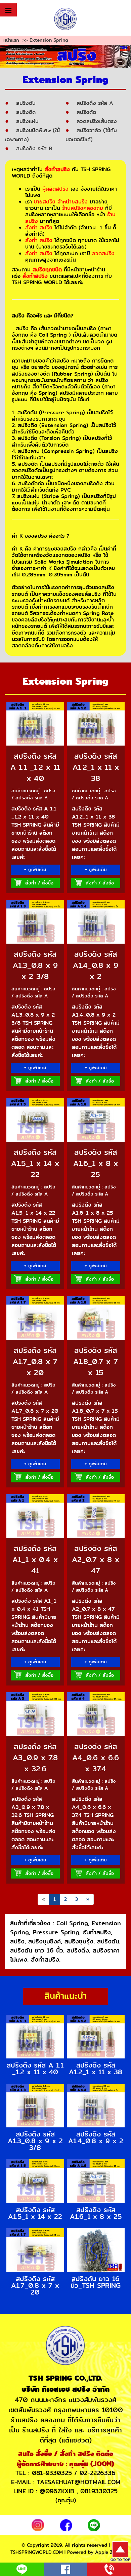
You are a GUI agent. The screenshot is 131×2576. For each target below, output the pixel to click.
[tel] (109, 2568)
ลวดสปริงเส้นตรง (97, 121)
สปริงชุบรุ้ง (79, 1941)
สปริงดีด (26, 112)
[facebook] (66, 2524)
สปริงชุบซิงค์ (45, 1941)
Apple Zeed (108, 2552)
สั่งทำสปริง (45, 1960)
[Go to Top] (120, 2551)
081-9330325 (52, 2473)
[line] (94, 2524)
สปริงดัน (26, 103)
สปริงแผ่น (27, 121)
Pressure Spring (56, 1932)
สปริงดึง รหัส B (34, 149)
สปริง (17, 1941)
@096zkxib (57, 2491)
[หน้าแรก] (66, 19)
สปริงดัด (86, 112)
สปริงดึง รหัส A (95, 103)
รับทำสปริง (97, 1932)
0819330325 (99, 2491)
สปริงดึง (78, 1950)
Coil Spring (72, 1923)
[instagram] (38, 2524)
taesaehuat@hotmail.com (79, 2482)
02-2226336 (98, 2473)
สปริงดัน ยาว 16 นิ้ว (37, 1950)
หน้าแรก (11, 40)
